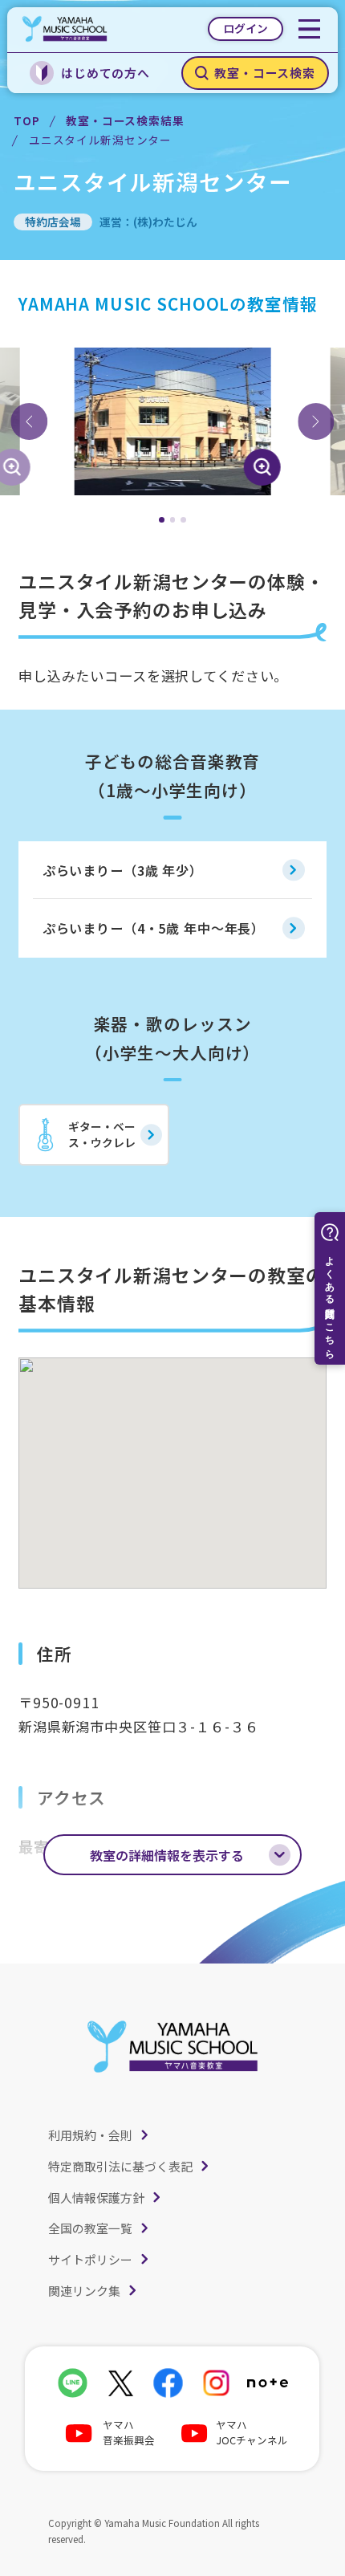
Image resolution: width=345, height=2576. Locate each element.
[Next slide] (316, 421)
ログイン (246, 28)
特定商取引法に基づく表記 (120, 2166)
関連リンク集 (84, 2291)
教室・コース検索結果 (125, 120)
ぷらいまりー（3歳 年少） (123, 870)
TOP (27, 120)
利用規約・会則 (90, 2135)
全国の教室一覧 (90, 2228)
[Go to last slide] (29, 421)
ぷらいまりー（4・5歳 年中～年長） (154, 928)
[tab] (162, 520)
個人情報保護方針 (96, 2198)
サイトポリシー (90, 2259)
